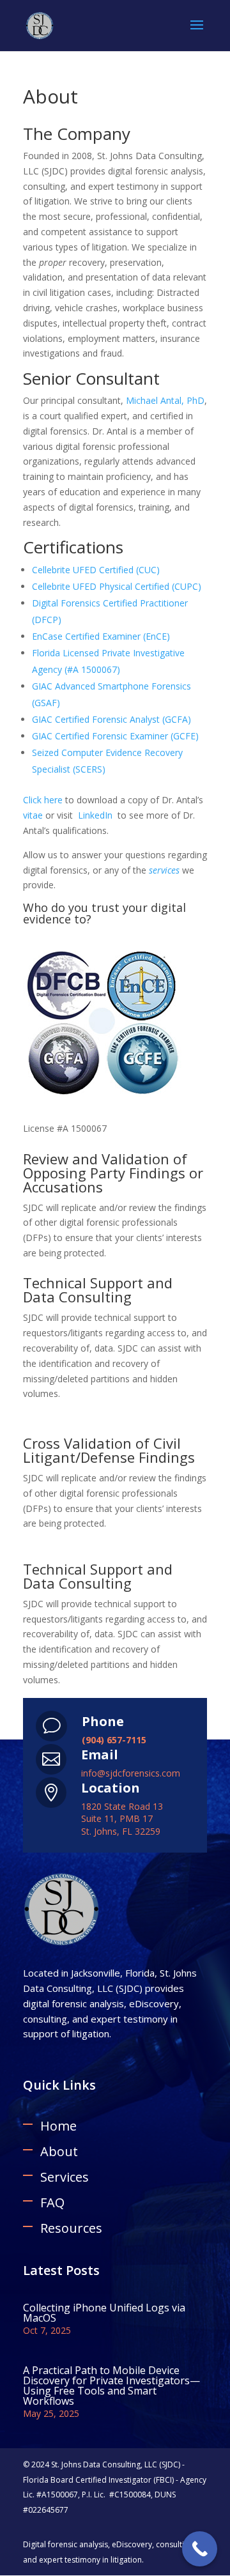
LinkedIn (95, 815)
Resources (71, 2228)
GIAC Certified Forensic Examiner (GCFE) (115, 736)
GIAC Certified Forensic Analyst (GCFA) (111, 719)
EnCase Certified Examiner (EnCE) (101, 636)
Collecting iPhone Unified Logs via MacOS (104, 2313)
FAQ (52, 2202)
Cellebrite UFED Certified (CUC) (96, 570)
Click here (43, 800)
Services (65, 2177)
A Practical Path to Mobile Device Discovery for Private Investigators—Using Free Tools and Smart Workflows (111, 2386)
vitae (33, 815)
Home (58, 2126)
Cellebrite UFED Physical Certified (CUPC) (117, 586)
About (59, 2151)
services (164, 870)
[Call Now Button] (200, 2549)
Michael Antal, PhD (165, 400)
